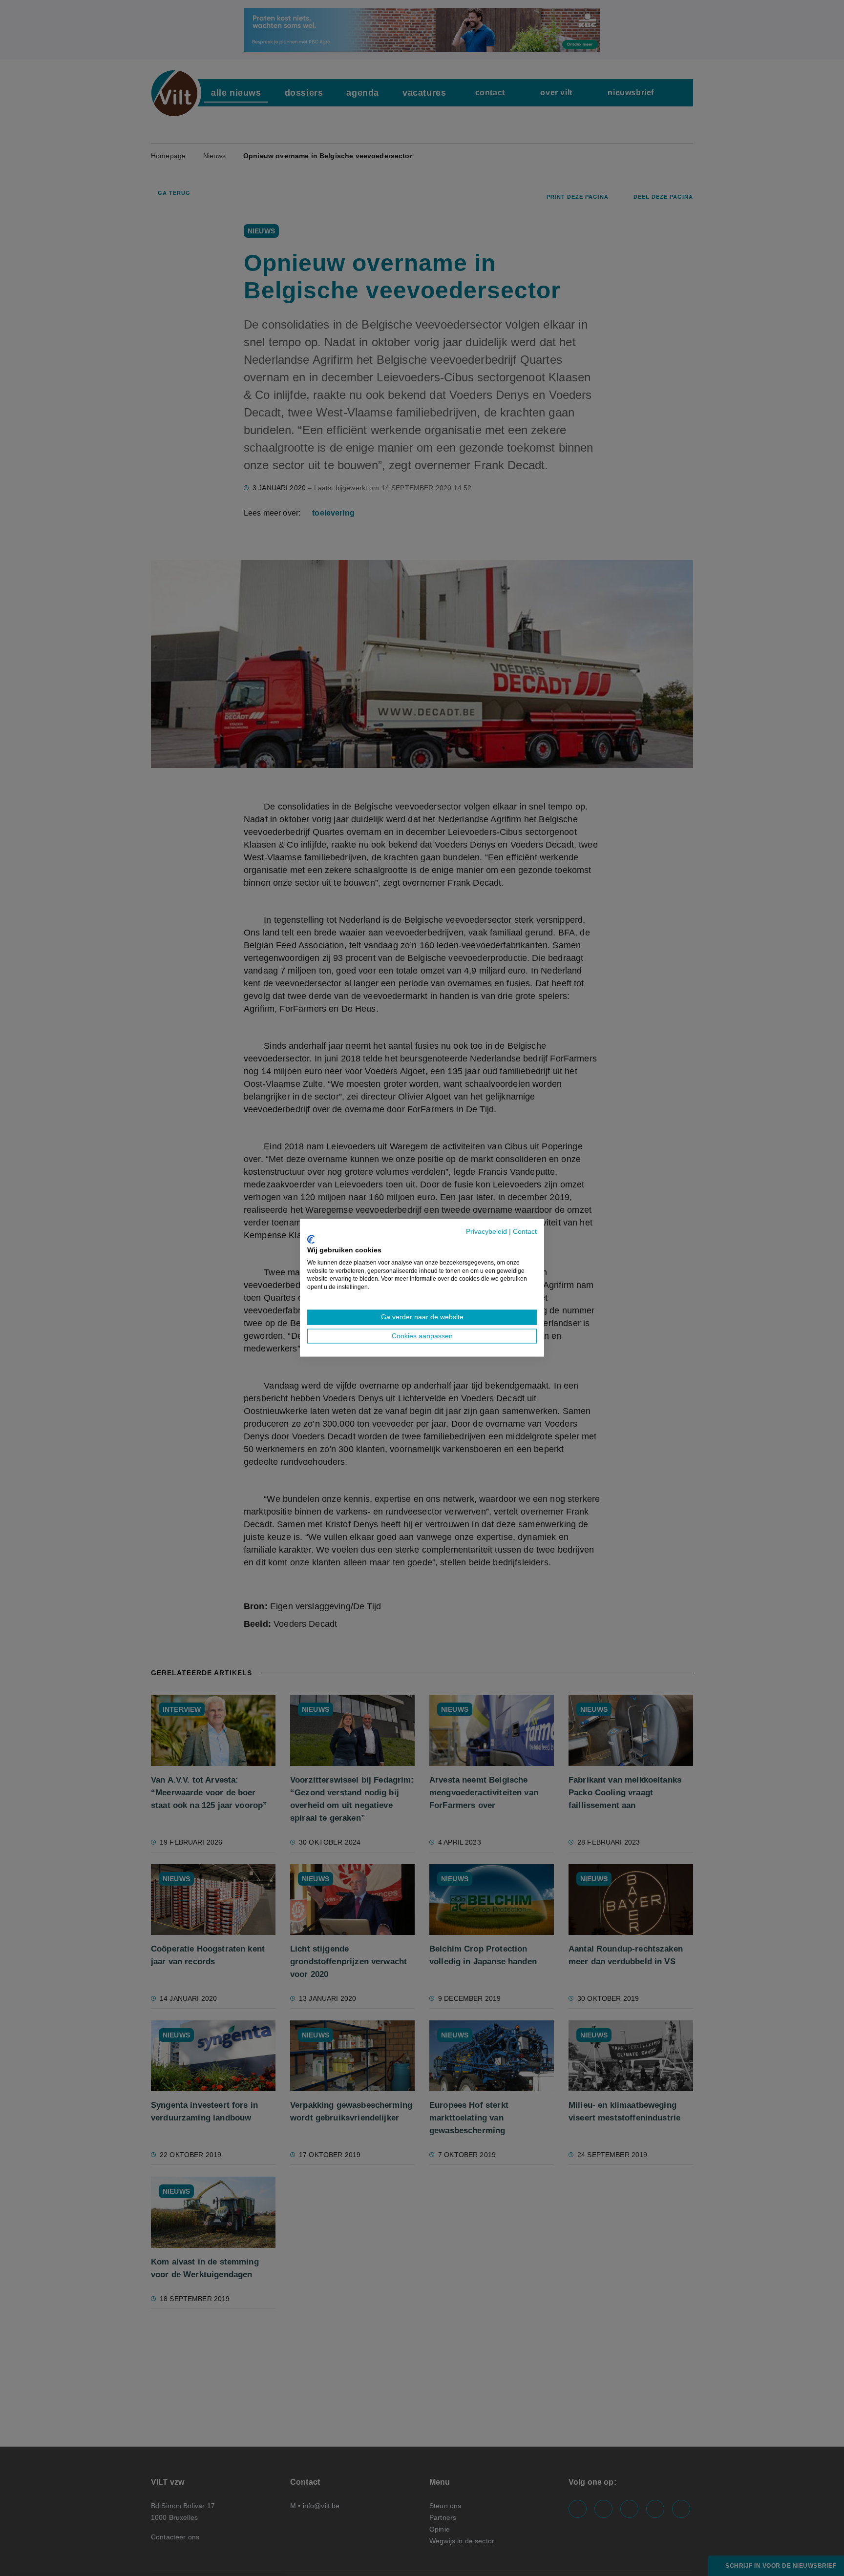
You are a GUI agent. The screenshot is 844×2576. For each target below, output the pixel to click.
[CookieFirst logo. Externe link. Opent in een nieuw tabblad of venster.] (311, 1239)
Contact (525, 1232)
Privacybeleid (486, 1232)
